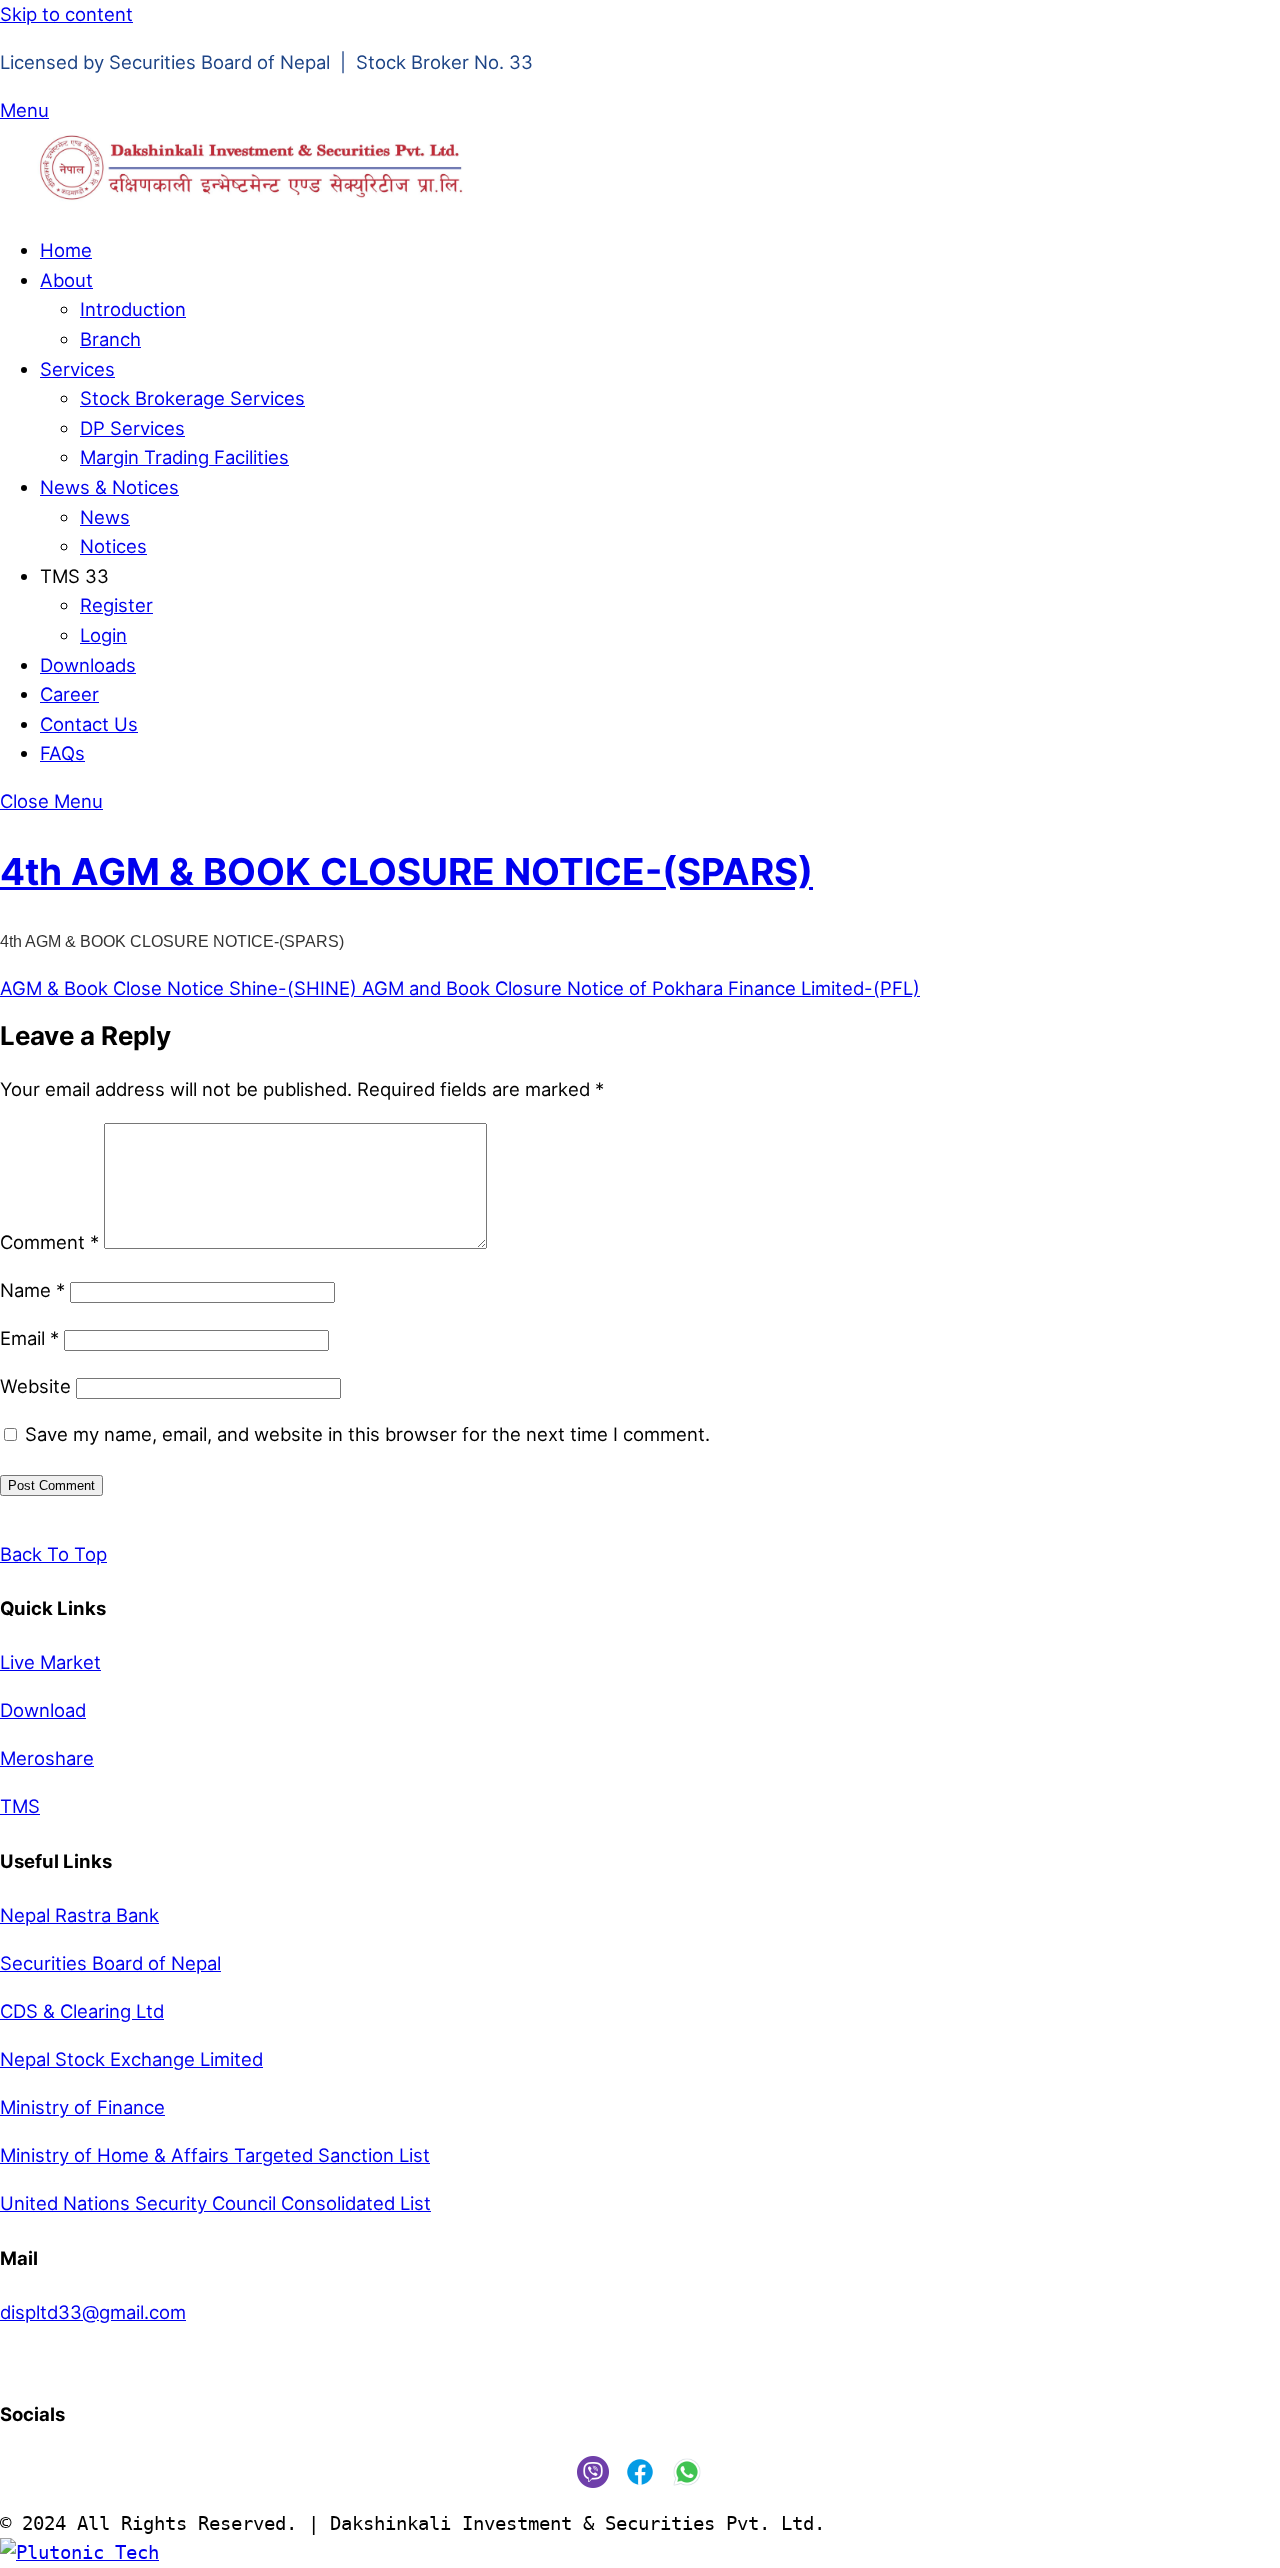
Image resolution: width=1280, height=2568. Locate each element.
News (105, 517)
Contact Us (89, 724)
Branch (110, 339)
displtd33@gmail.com (93, 2312)
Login (103, 635)
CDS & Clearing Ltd (82, 2011)
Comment (49, 1242)
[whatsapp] (687, 2470)
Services (77, 369)
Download (43, 1710)
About (66, 280)
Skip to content (66, 14)
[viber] (593, 2470)
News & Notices (109, 487)
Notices (113, 546)
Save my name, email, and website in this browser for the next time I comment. (367, 1434)
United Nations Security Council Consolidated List (215, 2203)
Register (116, 605)
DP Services (132, 428)
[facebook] (640, 2470)
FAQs (62, 753)
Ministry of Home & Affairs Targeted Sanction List (215, 2155)
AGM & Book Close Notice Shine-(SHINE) (178, 988)
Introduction (133, 309)
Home (66, 250)
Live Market (50, 1662)
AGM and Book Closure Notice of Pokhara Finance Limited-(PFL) (638, 988)
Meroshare (47, 1758)
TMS (20, 1806)
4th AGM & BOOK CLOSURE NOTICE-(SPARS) (406, 871)
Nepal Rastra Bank (79, 1915)
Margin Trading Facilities (184, 457)
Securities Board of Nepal (110, 1963)
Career (69, 694)
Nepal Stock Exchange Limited (131, 2059)
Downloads (88, 665)
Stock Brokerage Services (192, 398)
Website (35, 1386)
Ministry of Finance (82, 2107)
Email (29, 1338)
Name (32, 1290)
